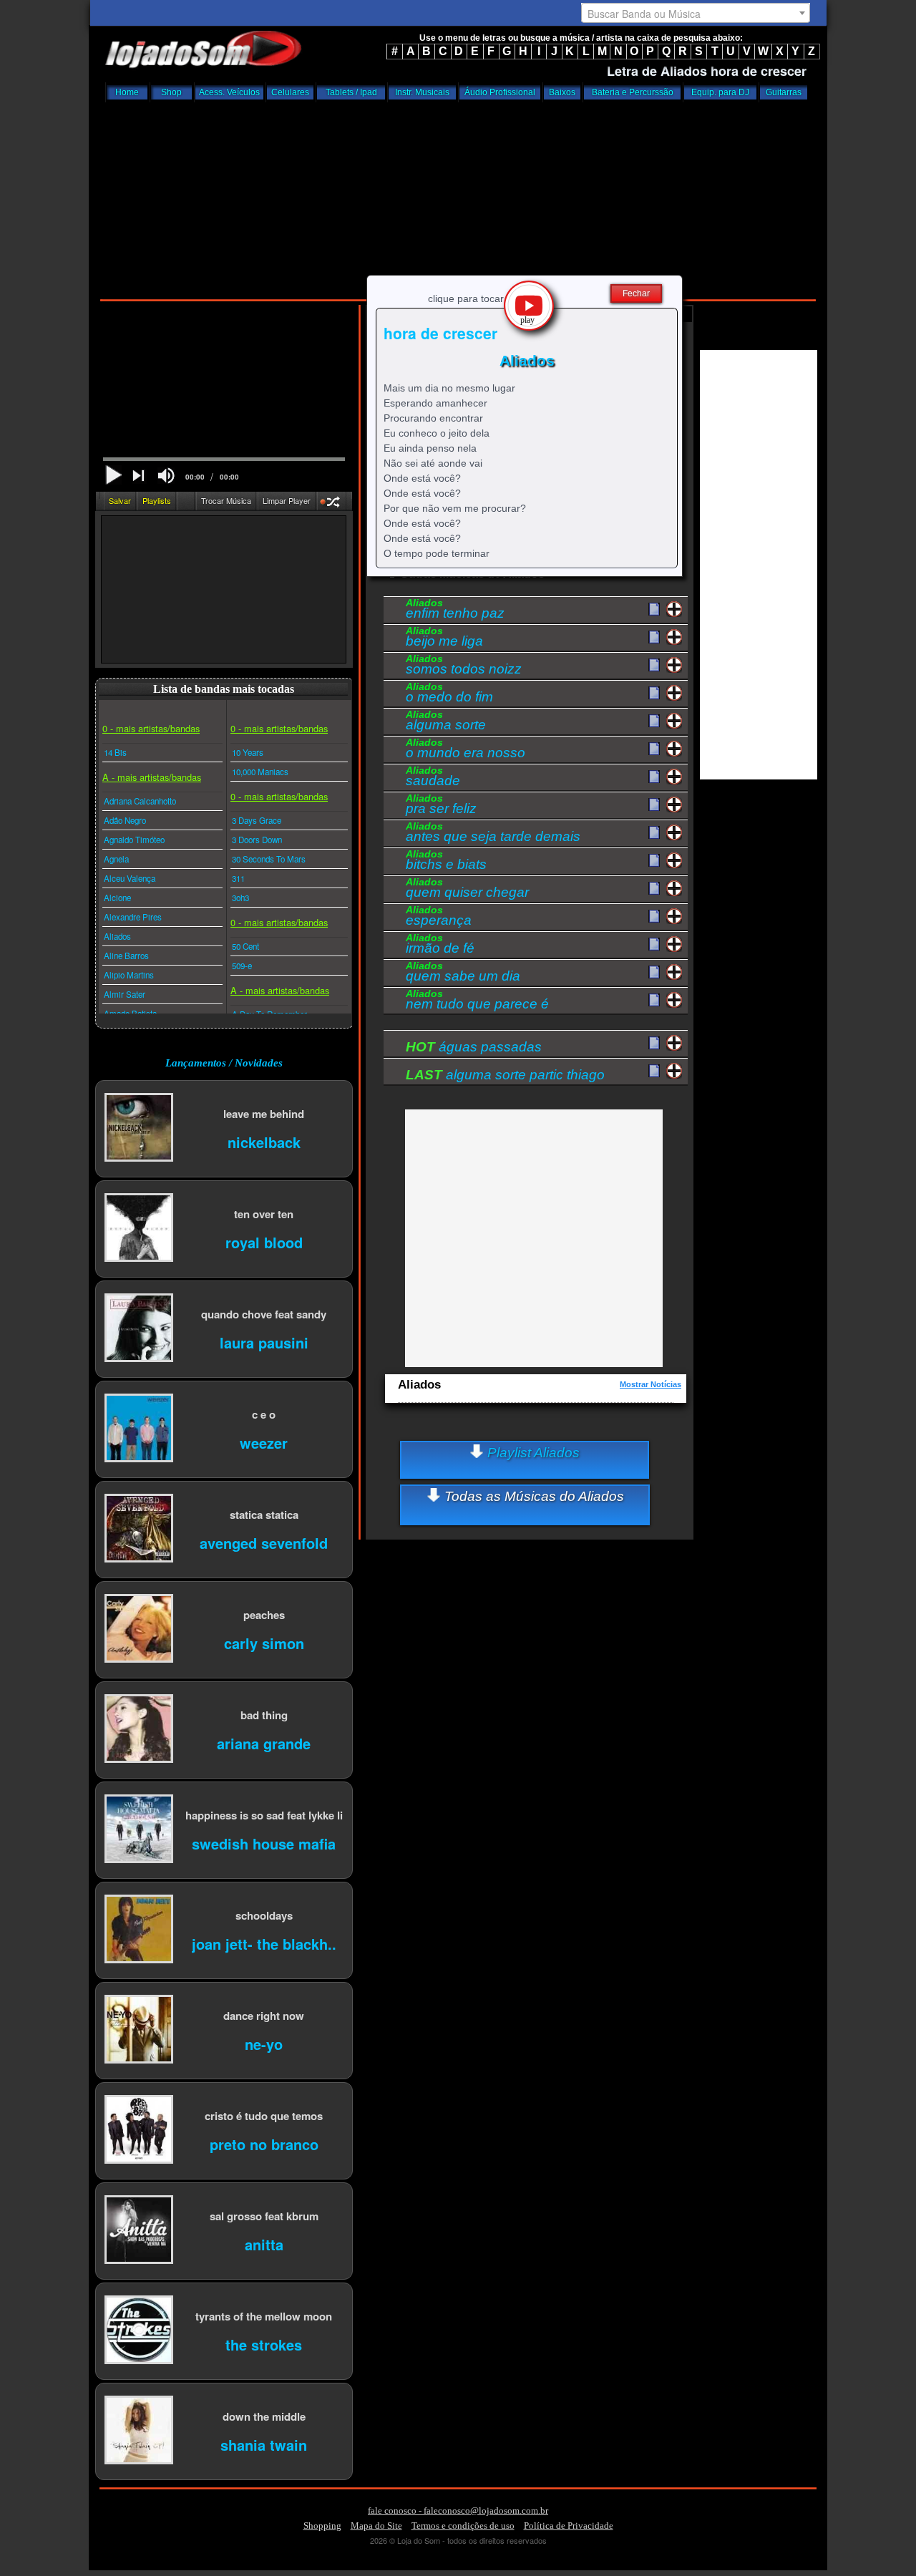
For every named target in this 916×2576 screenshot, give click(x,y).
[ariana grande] (139, 1730)
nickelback (264, 1141)
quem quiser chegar (467, 890)
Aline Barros (126, 956)
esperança (439, 918)
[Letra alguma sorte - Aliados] (654, 721)
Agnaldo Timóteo (134, 840)
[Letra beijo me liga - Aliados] (654, 638)
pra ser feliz (441, 806)
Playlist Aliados (532, 1453)
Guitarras (784, 92)
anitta (264, 2244)
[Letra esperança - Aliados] (654, 917)
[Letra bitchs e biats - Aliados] (654, 861)
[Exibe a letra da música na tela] (654, 1044)
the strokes (264, 2344)
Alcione (117, 898)
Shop (171, 92)
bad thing (264, 1715)
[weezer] (139, 1429)
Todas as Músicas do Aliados (532, 1496)
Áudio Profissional (500, 92)
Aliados (117, 936)
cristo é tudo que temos (264, 2115)
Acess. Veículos (229, 92)
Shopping (322, 2526)
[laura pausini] (139, 1329)
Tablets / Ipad (351, 92)
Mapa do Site (376, 2526)
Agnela (116, 859)
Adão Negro (125, 820)
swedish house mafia (264, 1843)
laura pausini (264, 1342)
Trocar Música (226, 500)
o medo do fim (449, 694)
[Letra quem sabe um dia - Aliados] (654, 973)
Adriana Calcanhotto (140, 801)
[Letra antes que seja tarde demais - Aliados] (654, 833)
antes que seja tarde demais (493, 834)
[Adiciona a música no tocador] (674, 609)
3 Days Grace (257, 820)
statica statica (264, 1514)
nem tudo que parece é (477, 1001)
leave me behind (264, 1113)
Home (127, 92)
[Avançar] (140, 477)
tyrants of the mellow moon (264, 2316)
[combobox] (696, 13)
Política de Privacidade (569, 2526)
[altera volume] (166, 476)
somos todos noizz (464, 666)
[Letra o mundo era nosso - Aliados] (654, 749)
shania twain (264, 2444)
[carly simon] (139, 1629)
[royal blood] (139, 1229)
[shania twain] (139, 2431)
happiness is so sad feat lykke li (264, 1815)
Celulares (290, 92)
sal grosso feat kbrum (264, 2216)
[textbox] (696, 14)
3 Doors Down (257, 840)
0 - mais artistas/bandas (151, 728)
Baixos (562, 92)
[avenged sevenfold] (139, 1529)
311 (238, 878)
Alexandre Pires (133, 917)
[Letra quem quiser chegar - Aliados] (654, 889)
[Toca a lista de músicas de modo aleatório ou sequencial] (332, 504)
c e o (264, 1414)
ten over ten (264, 1214)
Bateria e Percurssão (633, 92)
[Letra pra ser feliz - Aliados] (654, 805)
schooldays (264, 1915)
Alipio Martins (129, 975)
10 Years (248, 752)
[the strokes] (139, 2331)
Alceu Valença (130, 878)
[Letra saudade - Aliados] (654, 777)
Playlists (157, 500)
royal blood (264, 1241)
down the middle (264, 2416)
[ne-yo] (139, 2030)
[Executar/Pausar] (113, 475)
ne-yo (264, 2043)
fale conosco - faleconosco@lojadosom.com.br (458, 2511)
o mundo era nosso (466, 750)
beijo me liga (444, 638)
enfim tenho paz (455, 611)
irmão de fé (440, 946)
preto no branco (264, 2143)
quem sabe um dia (463, 973)
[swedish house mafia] (139, 1830)
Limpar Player (287, 500)
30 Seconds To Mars (269, 859)
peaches (264, 1614)
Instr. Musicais (422, 92)
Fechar (636, 293)
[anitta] (139, 2231)
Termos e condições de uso (463, 2526)
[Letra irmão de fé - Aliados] (654, 945)
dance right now (264, 2015)
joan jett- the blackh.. (264, 1943)
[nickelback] (139, 1128)
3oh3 (240, 898)
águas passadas (474, 1047)
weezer (264, 1442)
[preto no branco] (139, 2130)
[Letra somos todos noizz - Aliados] (654, 666)
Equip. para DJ (720, 92)
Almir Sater (125, 994)
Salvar (120, 500)
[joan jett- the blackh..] (139, 1930)
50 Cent (245, 946)
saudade (433, 778)
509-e (242, 966)
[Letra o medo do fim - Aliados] (654, 694)
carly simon (264, 1642)
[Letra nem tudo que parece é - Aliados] (654, 1001)
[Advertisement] (458, 197)
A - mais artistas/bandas (152, 777)
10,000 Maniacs (260, 772)
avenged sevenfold (264, 1542)
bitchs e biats (446, 862)
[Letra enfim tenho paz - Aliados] (654, 610)
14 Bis (115, 752)
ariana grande (264, 1743)
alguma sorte (446, 722)
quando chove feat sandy (264, 1314)
